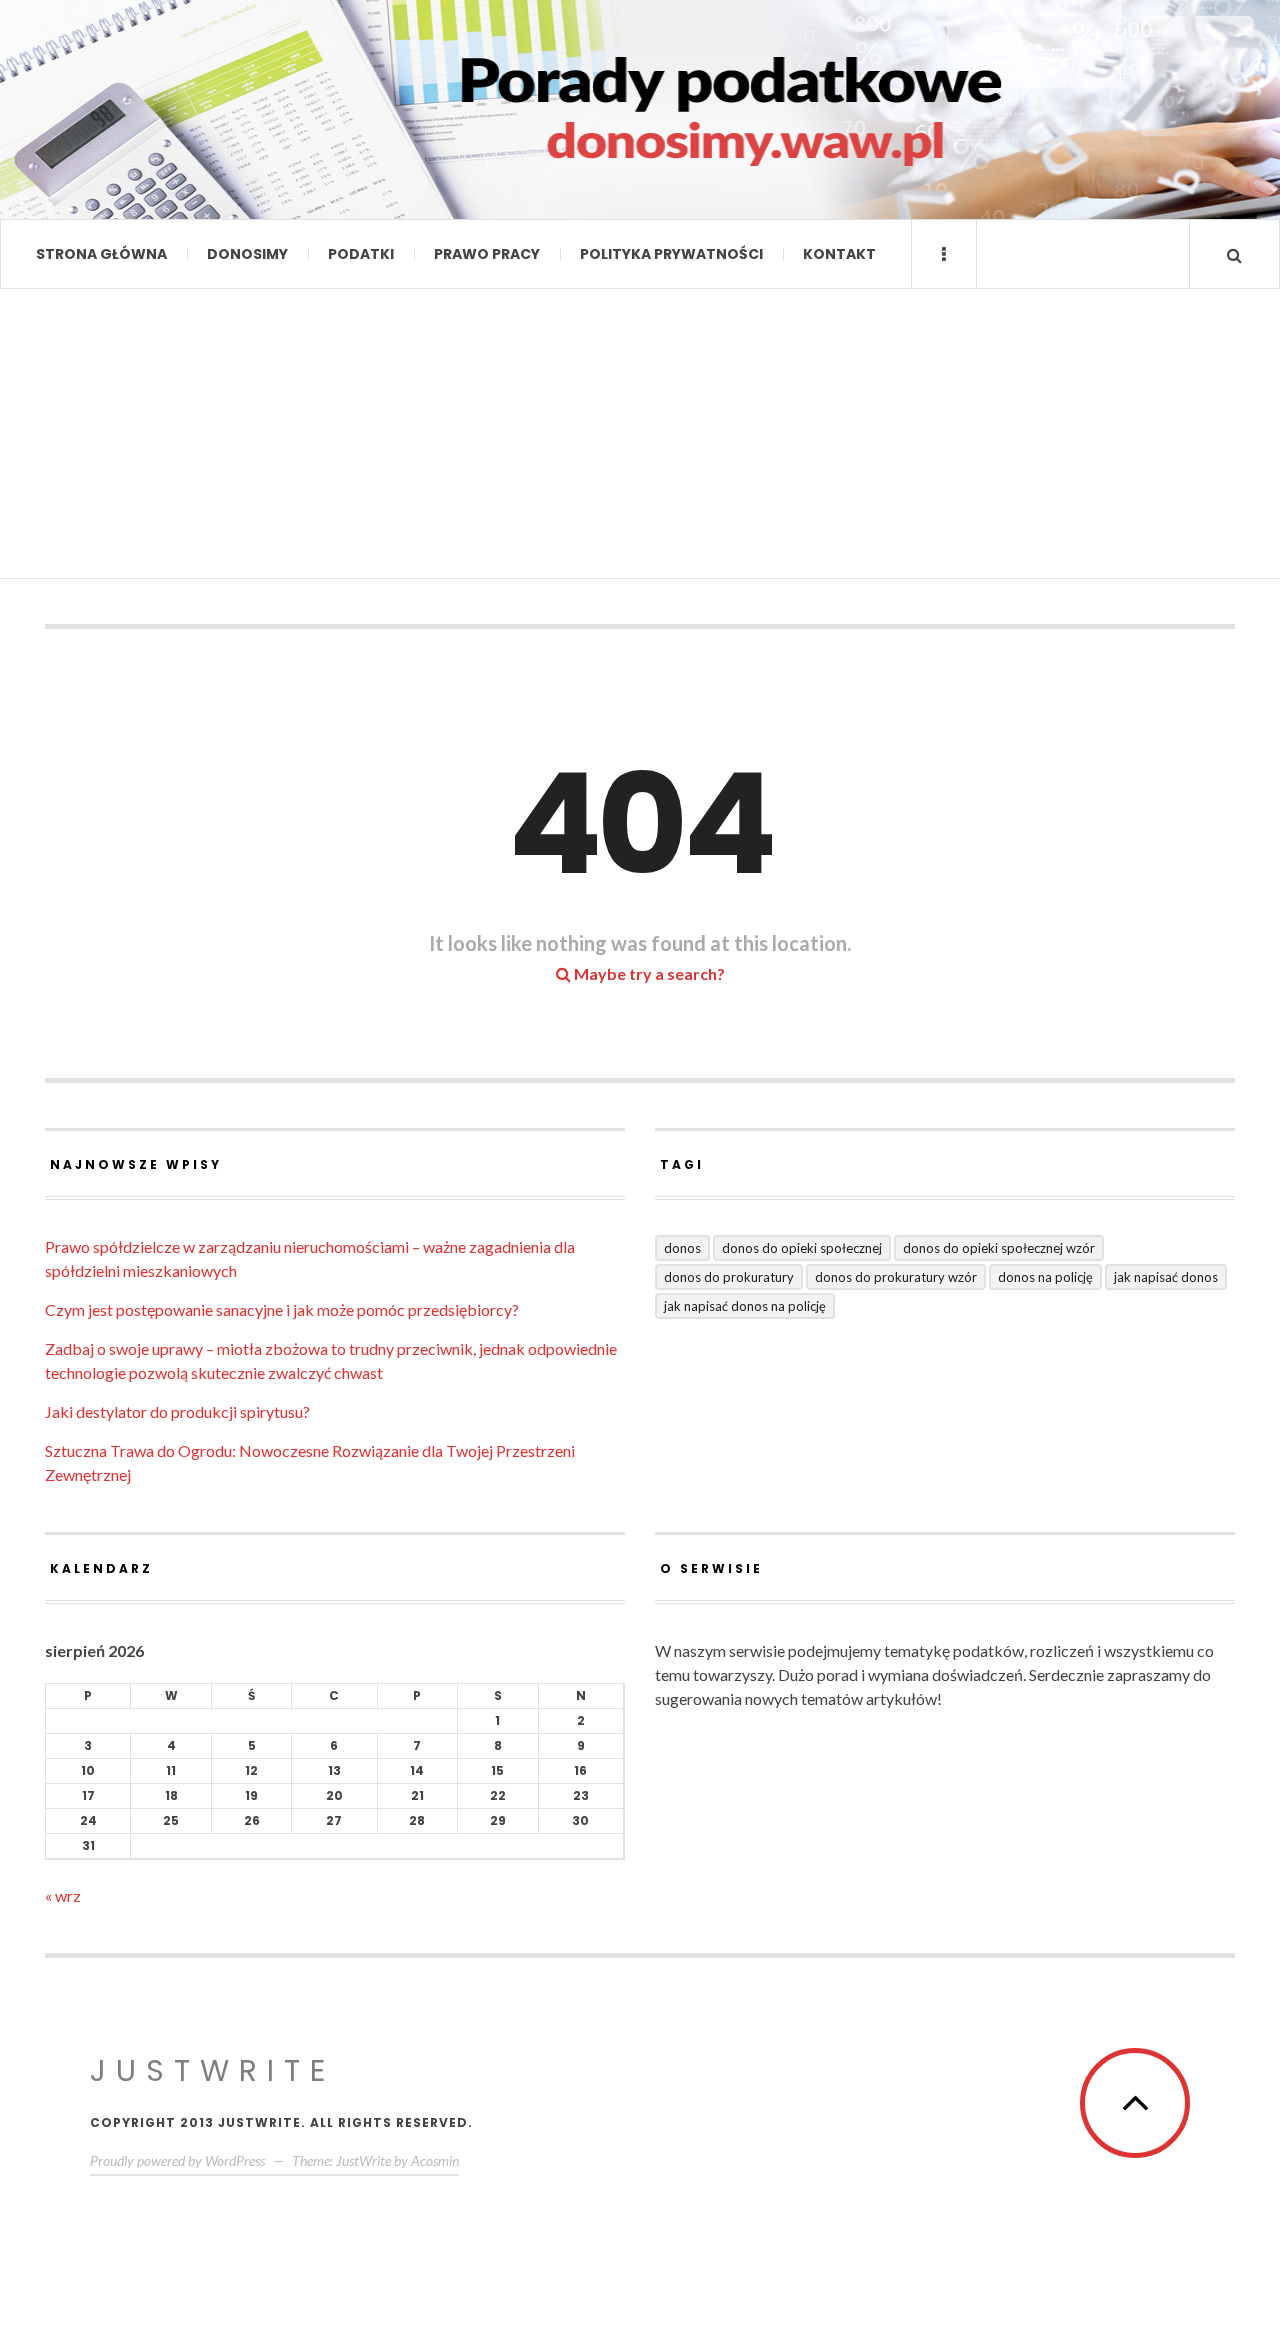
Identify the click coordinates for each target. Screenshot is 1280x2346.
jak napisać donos (1166, 1277)
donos (682, 1248)
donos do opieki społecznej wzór (999, 1248)
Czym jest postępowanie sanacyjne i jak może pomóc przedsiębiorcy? (282, 1309)
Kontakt (839, 254)
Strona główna (101, 254)
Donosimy (247, 254)
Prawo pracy (487, 254)
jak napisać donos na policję (745, 1306)
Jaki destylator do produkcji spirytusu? (177, 1411)
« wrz (63, 1895)
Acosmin (435, 2160)
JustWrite (212, 2070)
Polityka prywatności (671, 254)
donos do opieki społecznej (802, 1248)
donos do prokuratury (729, 1277)
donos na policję (1045, 1277)
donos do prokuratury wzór (896, 1277)
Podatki (361, 254)
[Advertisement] (640, 439)
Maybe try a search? (648, 973)
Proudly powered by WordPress (177, 2160)
